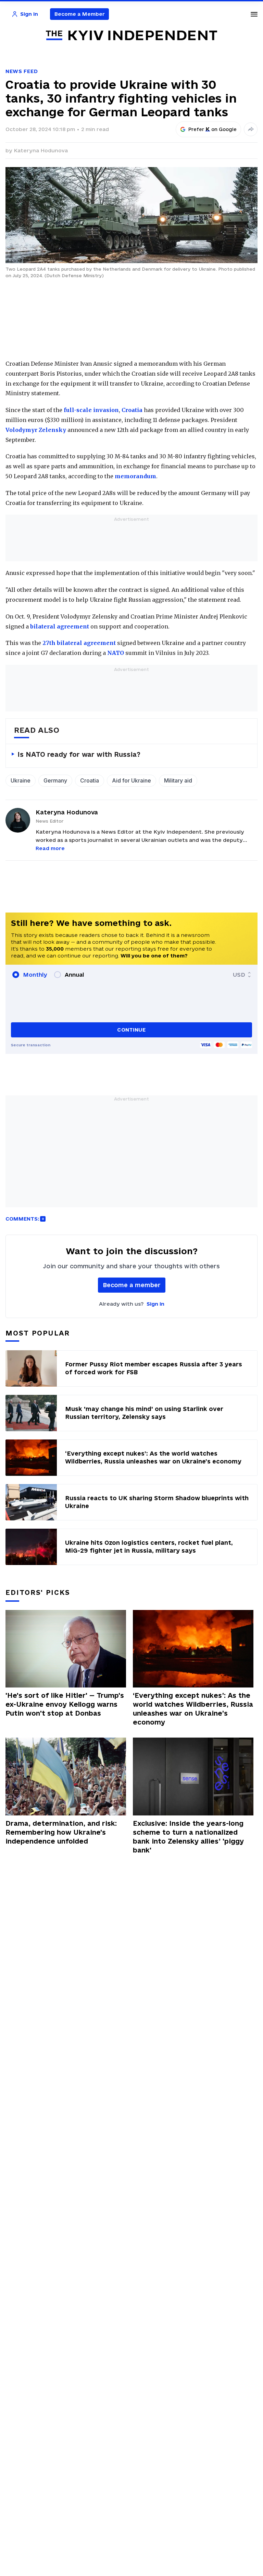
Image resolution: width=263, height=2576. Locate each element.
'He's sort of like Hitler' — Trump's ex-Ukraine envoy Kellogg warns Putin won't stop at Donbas (65, 1704)
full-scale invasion (91, 410)
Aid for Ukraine (131, 780)
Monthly (35, 975)
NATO (116, 653)
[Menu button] (254, 14)
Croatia (132, 410)
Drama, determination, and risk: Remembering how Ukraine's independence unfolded (61, 1832)
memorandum (135, 476)
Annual (74, 975)
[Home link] (131, 36)
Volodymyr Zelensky (36, 430)
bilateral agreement (60, 626)
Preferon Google (213, 129)
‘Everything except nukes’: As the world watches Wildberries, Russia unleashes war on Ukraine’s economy (193, 1709)
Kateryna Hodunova (41, 150)
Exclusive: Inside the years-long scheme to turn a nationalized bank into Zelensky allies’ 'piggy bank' (188, 1837)
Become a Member (80, 14)
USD (239, 975)
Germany (55, 780)
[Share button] (251, 129)
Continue (131, 1030)
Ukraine (21, 780)
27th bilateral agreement (79, 643)
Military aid (178, 780)
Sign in (155, 1304)
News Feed (22, 71)
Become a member (132, 1285)
